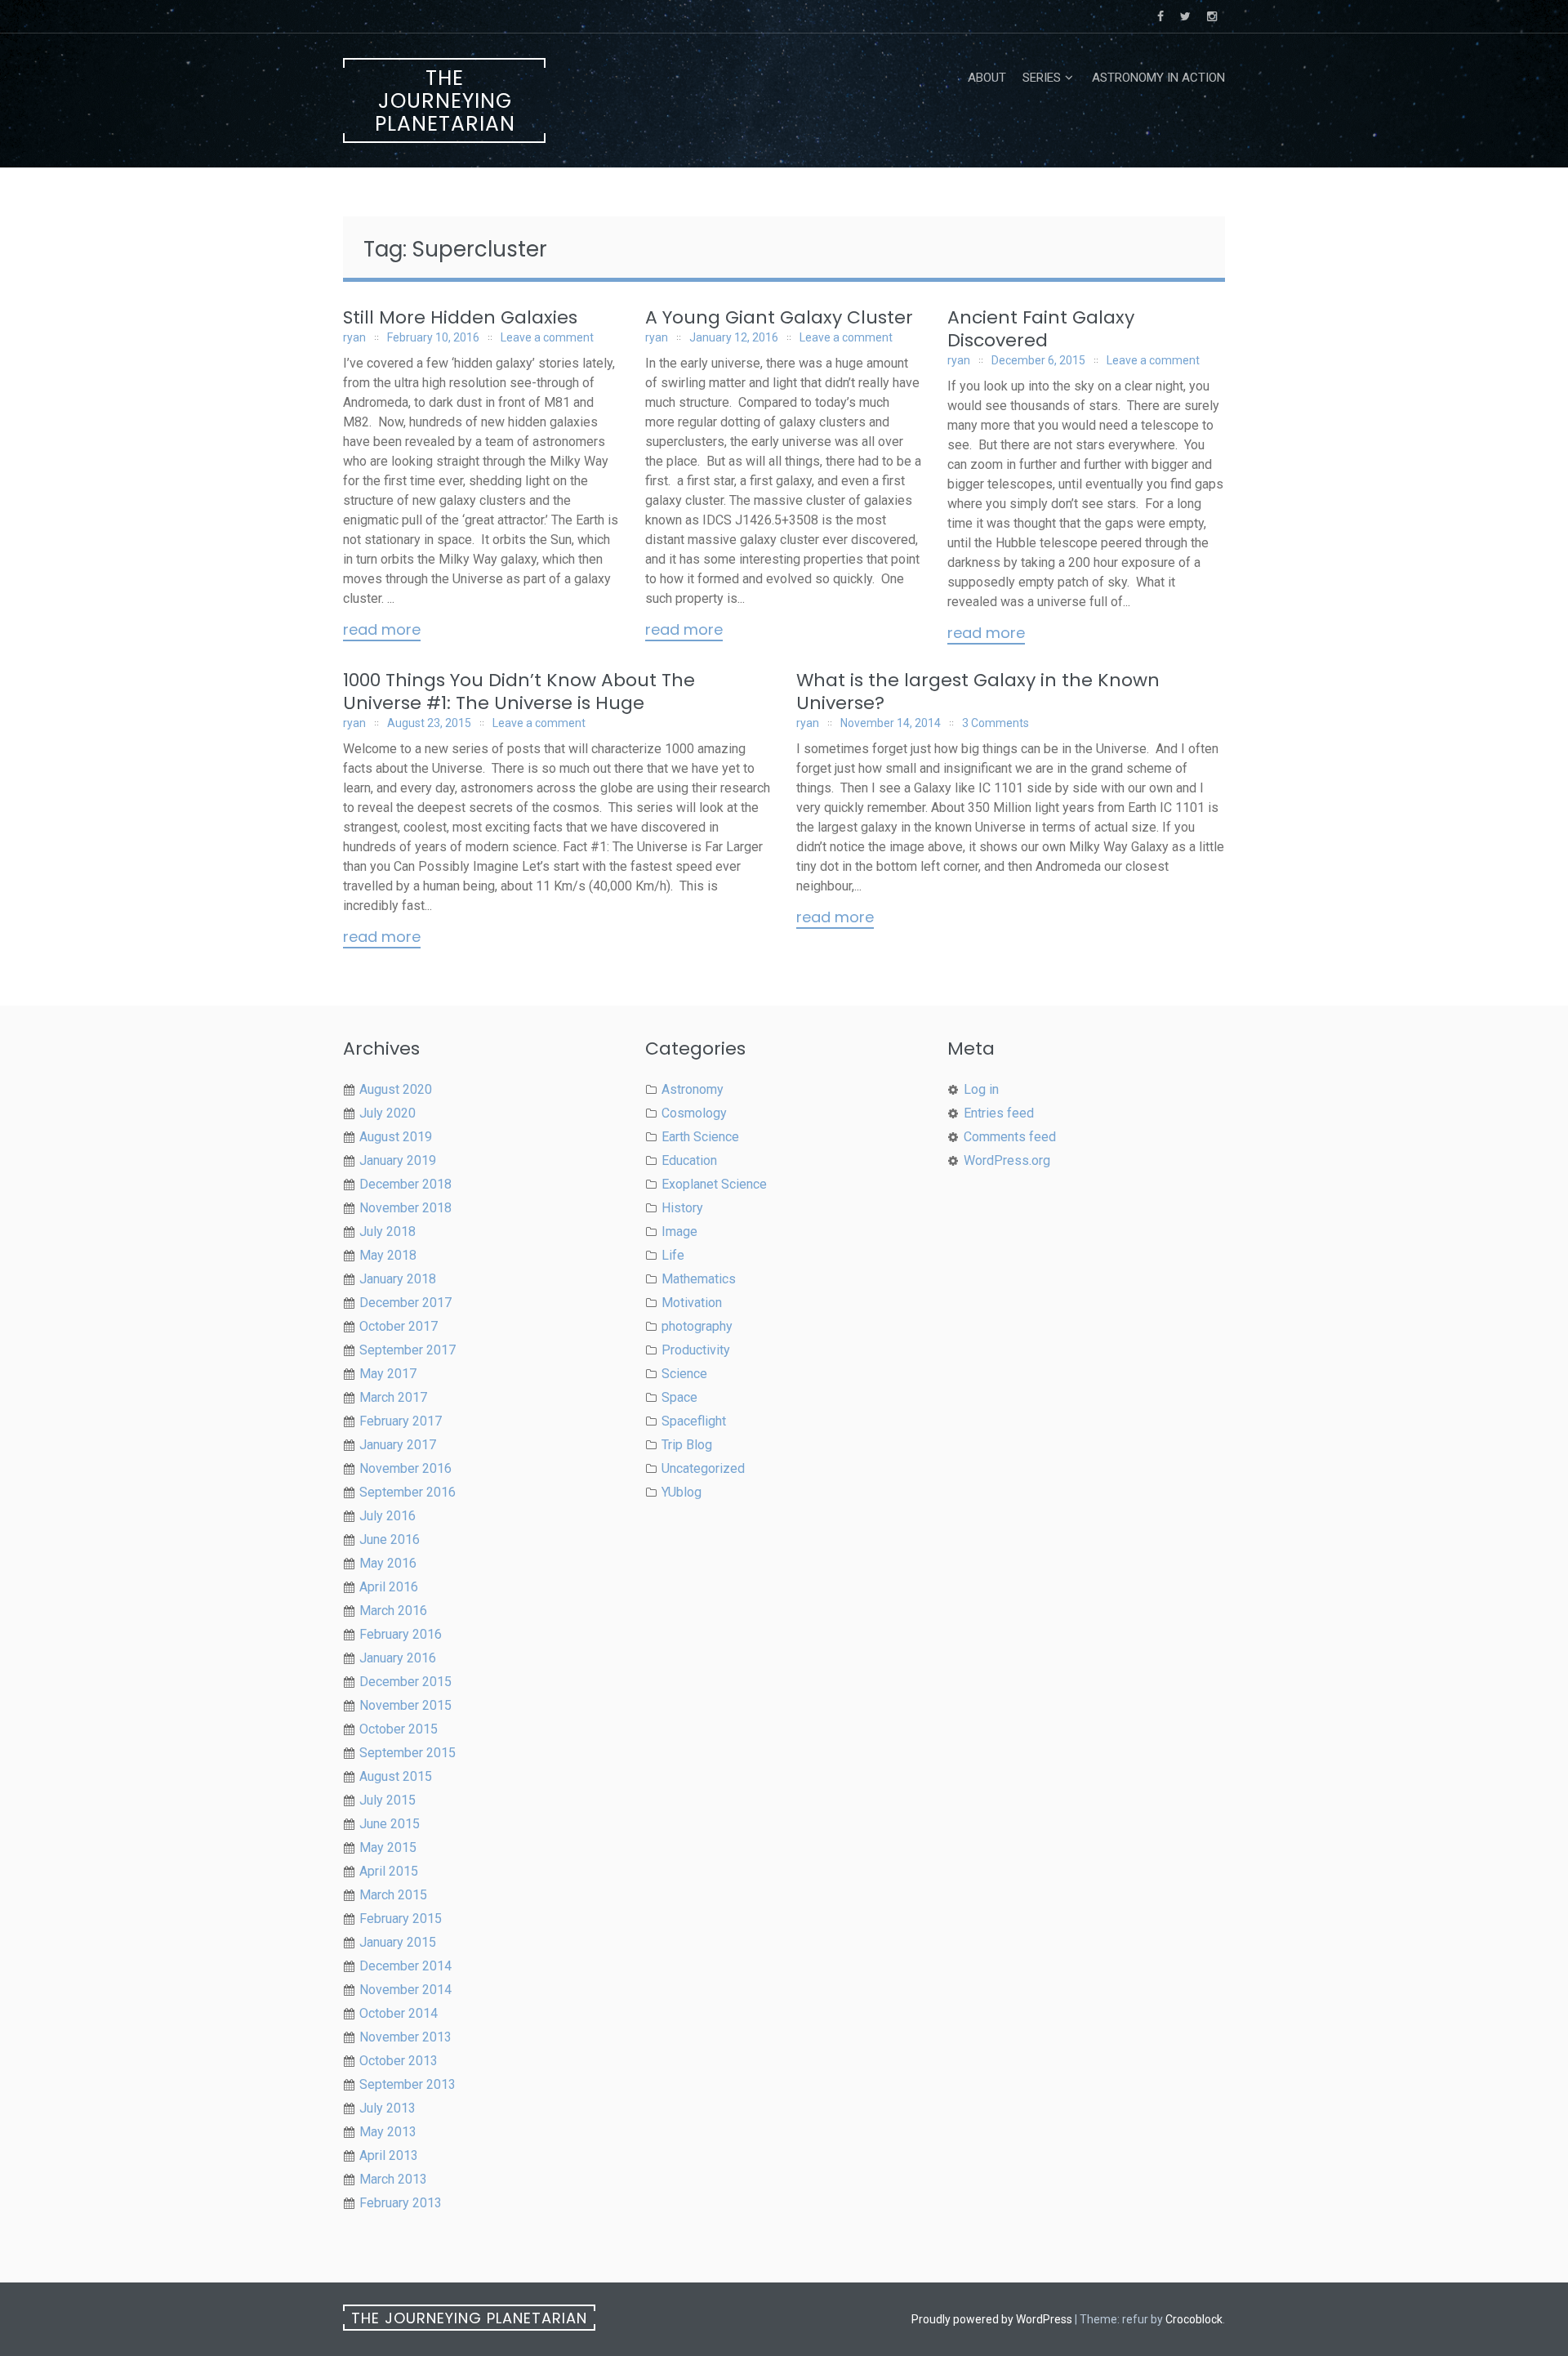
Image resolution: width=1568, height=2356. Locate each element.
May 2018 (388, 1255)
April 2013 (389, 2155)
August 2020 (396, 1089)
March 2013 (393, 2179)
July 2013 (388, 2108)
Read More (382, 631)
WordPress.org (1007, 1160)
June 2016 (390, 1539)
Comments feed (1010, 1137)
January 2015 (398, 1942)
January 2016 (398, 1658)
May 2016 (388, 1563)
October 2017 (399, 1326)
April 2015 (389, 1871)
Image (679, 1232)
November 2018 (405, 1208)
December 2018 (405, 1184)
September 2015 (408, 1753)
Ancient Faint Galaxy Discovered (1041, 329)
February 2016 (401, 1634)
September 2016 (408, 1492)
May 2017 (388, 1374)
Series (1042, 78)
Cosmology (694, 1113)
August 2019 (396, 1137)
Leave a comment (547, 337)
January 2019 (398, 1160)
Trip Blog (687, 1445)
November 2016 (405, 1468)
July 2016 (388, 1516)
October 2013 (399, 2061)
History (682, 1208)
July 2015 (388, 1800)
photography (697, 1326)
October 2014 (399, 2013)
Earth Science (700, 1137)
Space (679, 1397)
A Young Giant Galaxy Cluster (779, 317)
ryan (354, 337)
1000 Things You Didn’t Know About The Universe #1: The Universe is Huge (519, 692)
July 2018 (388, 1232)
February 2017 (401, 1421)
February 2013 (401, 2203)
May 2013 (388, 2132)
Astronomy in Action (1158, 78)
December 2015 (405, 1682)
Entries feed (999, 1113)
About (987, 78)
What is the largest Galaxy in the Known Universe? (978, 692)
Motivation (692, 1303)
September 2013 (408, 2084)
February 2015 (401, 1919)
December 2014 (405, 1966)
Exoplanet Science (714, 1184)
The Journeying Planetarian (445, 101)
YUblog (682, 1492)
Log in (981, 1089)
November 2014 (405, 1990)
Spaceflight (694, 1421)
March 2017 (393, 1397)
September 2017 (408, 1350)
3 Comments (996, 723)
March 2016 (393, 1611)
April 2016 (389, 1587)
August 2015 (396, 1776)
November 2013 (405, 2037)
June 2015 (390, 1824)
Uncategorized (703, 1468)
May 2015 (388, 1847)
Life (673, 1255)
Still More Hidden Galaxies (460, 317)
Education (689, 1160)
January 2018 (398, 1279)
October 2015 (399, 1729)
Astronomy (693, 1089)
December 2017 (405, 1303)
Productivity (696, 1350)
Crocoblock (1194, 2319)
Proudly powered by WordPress (992, 2319)
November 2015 (405, 1705)
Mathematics (699, 1279)
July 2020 (388, 1113)
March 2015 (393, 1895)
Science (684, 1374)
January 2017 (398, 1445)
